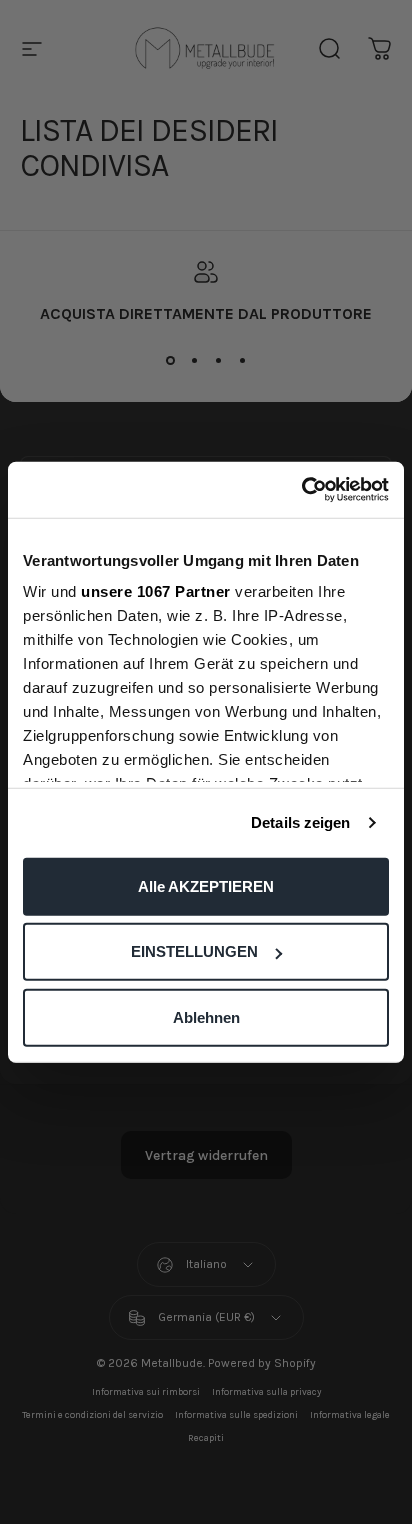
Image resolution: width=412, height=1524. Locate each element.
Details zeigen (300, 822)
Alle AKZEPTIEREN (206, 885)
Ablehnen (206, 1016)
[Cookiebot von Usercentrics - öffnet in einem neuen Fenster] (301, 490)
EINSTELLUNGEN (194, 951)
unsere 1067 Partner (156, 591)
